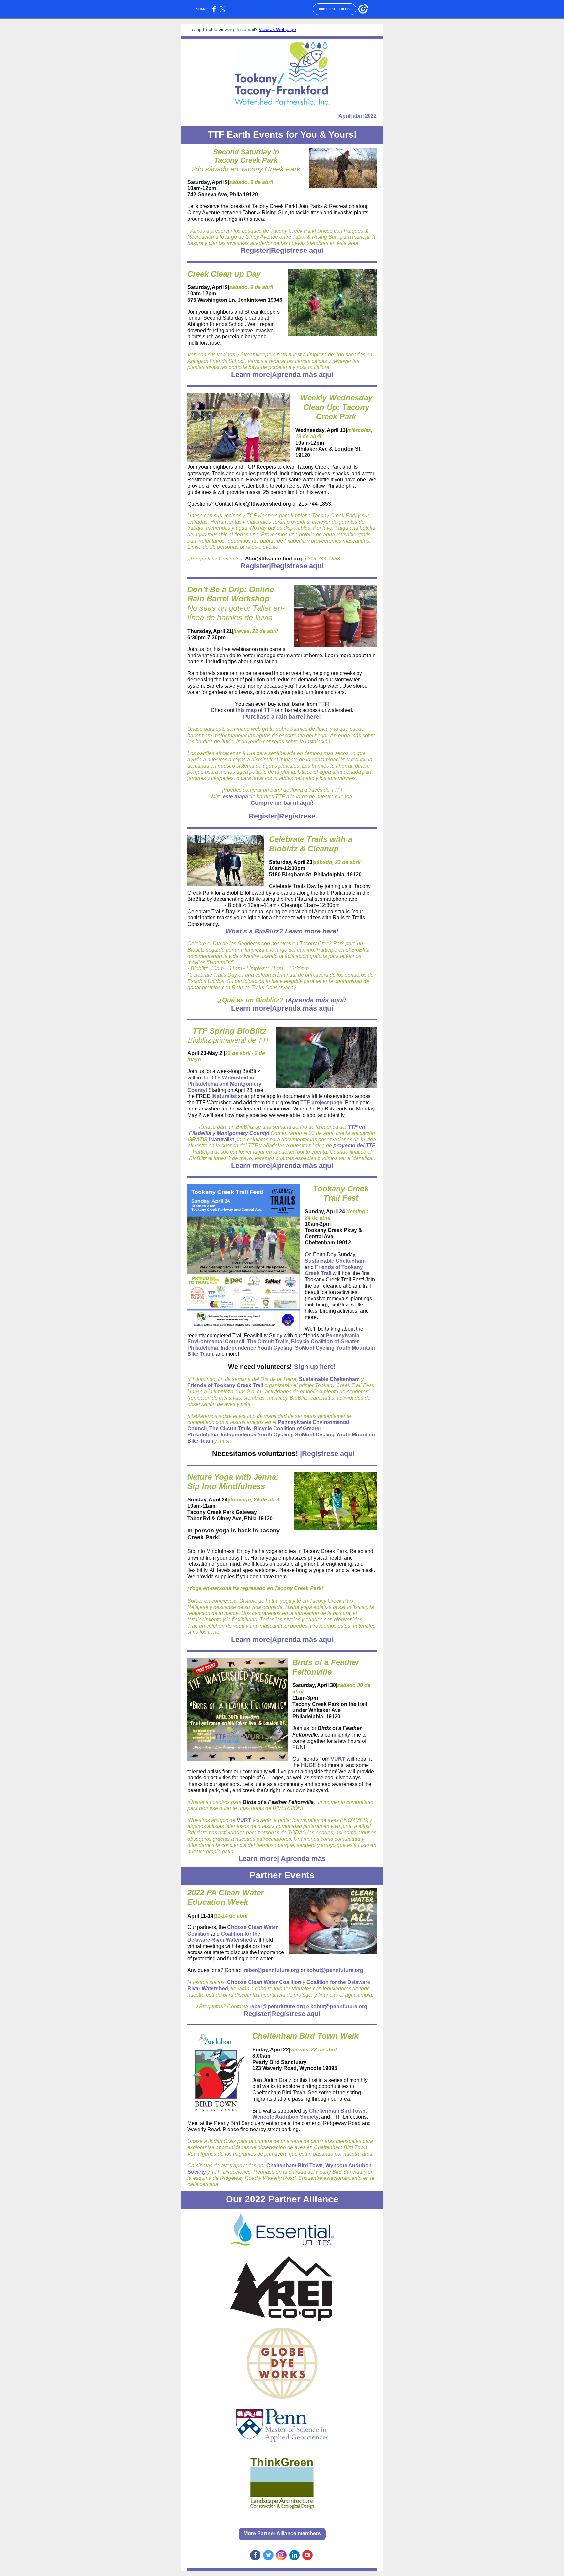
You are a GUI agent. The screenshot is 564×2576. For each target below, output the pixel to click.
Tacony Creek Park (246, 160)
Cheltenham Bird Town (337, 2111)
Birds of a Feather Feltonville (326, 1667)
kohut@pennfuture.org (335, 1970)
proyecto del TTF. (355, 1146)
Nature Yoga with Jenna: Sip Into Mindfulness (233, 1482)
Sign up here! (315, 1367)
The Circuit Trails (268, 1342)
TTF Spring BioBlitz (229, 1031)
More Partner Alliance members (282, 2533)
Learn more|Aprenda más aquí (282, 374)
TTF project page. (322, 1102)
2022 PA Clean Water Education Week (226, 1897)
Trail (326, 1273)
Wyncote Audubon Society (285, 2117)
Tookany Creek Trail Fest (341, 1193)
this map (246, 710)
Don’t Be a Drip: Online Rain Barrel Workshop (231, 594)
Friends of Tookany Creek (219, 1385)
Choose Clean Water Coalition (264, 1982)
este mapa (235, 796)
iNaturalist (224, 1096)
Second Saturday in (246, 152)
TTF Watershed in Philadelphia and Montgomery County (224, 1084)
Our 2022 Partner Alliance (282, 2199)
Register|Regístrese (282, 816)
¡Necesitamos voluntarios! (254, 1454)
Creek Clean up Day (224, 274)
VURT (338, 1759)
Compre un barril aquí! (282, 803)
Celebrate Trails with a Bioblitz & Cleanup (311, 844)
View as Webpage (277, 29)
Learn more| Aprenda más (282, 1859)
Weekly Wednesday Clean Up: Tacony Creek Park (336, 407)
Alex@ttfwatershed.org (263, 504)
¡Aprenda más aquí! (316, 1000)
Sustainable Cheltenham (335, 1261)
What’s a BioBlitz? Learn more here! (282, 931)
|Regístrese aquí (326, 1454)
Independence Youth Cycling (257, 1348)
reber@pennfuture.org (272, 1970)
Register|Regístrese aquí (282, 250)
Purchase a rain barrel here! (282, 717)
